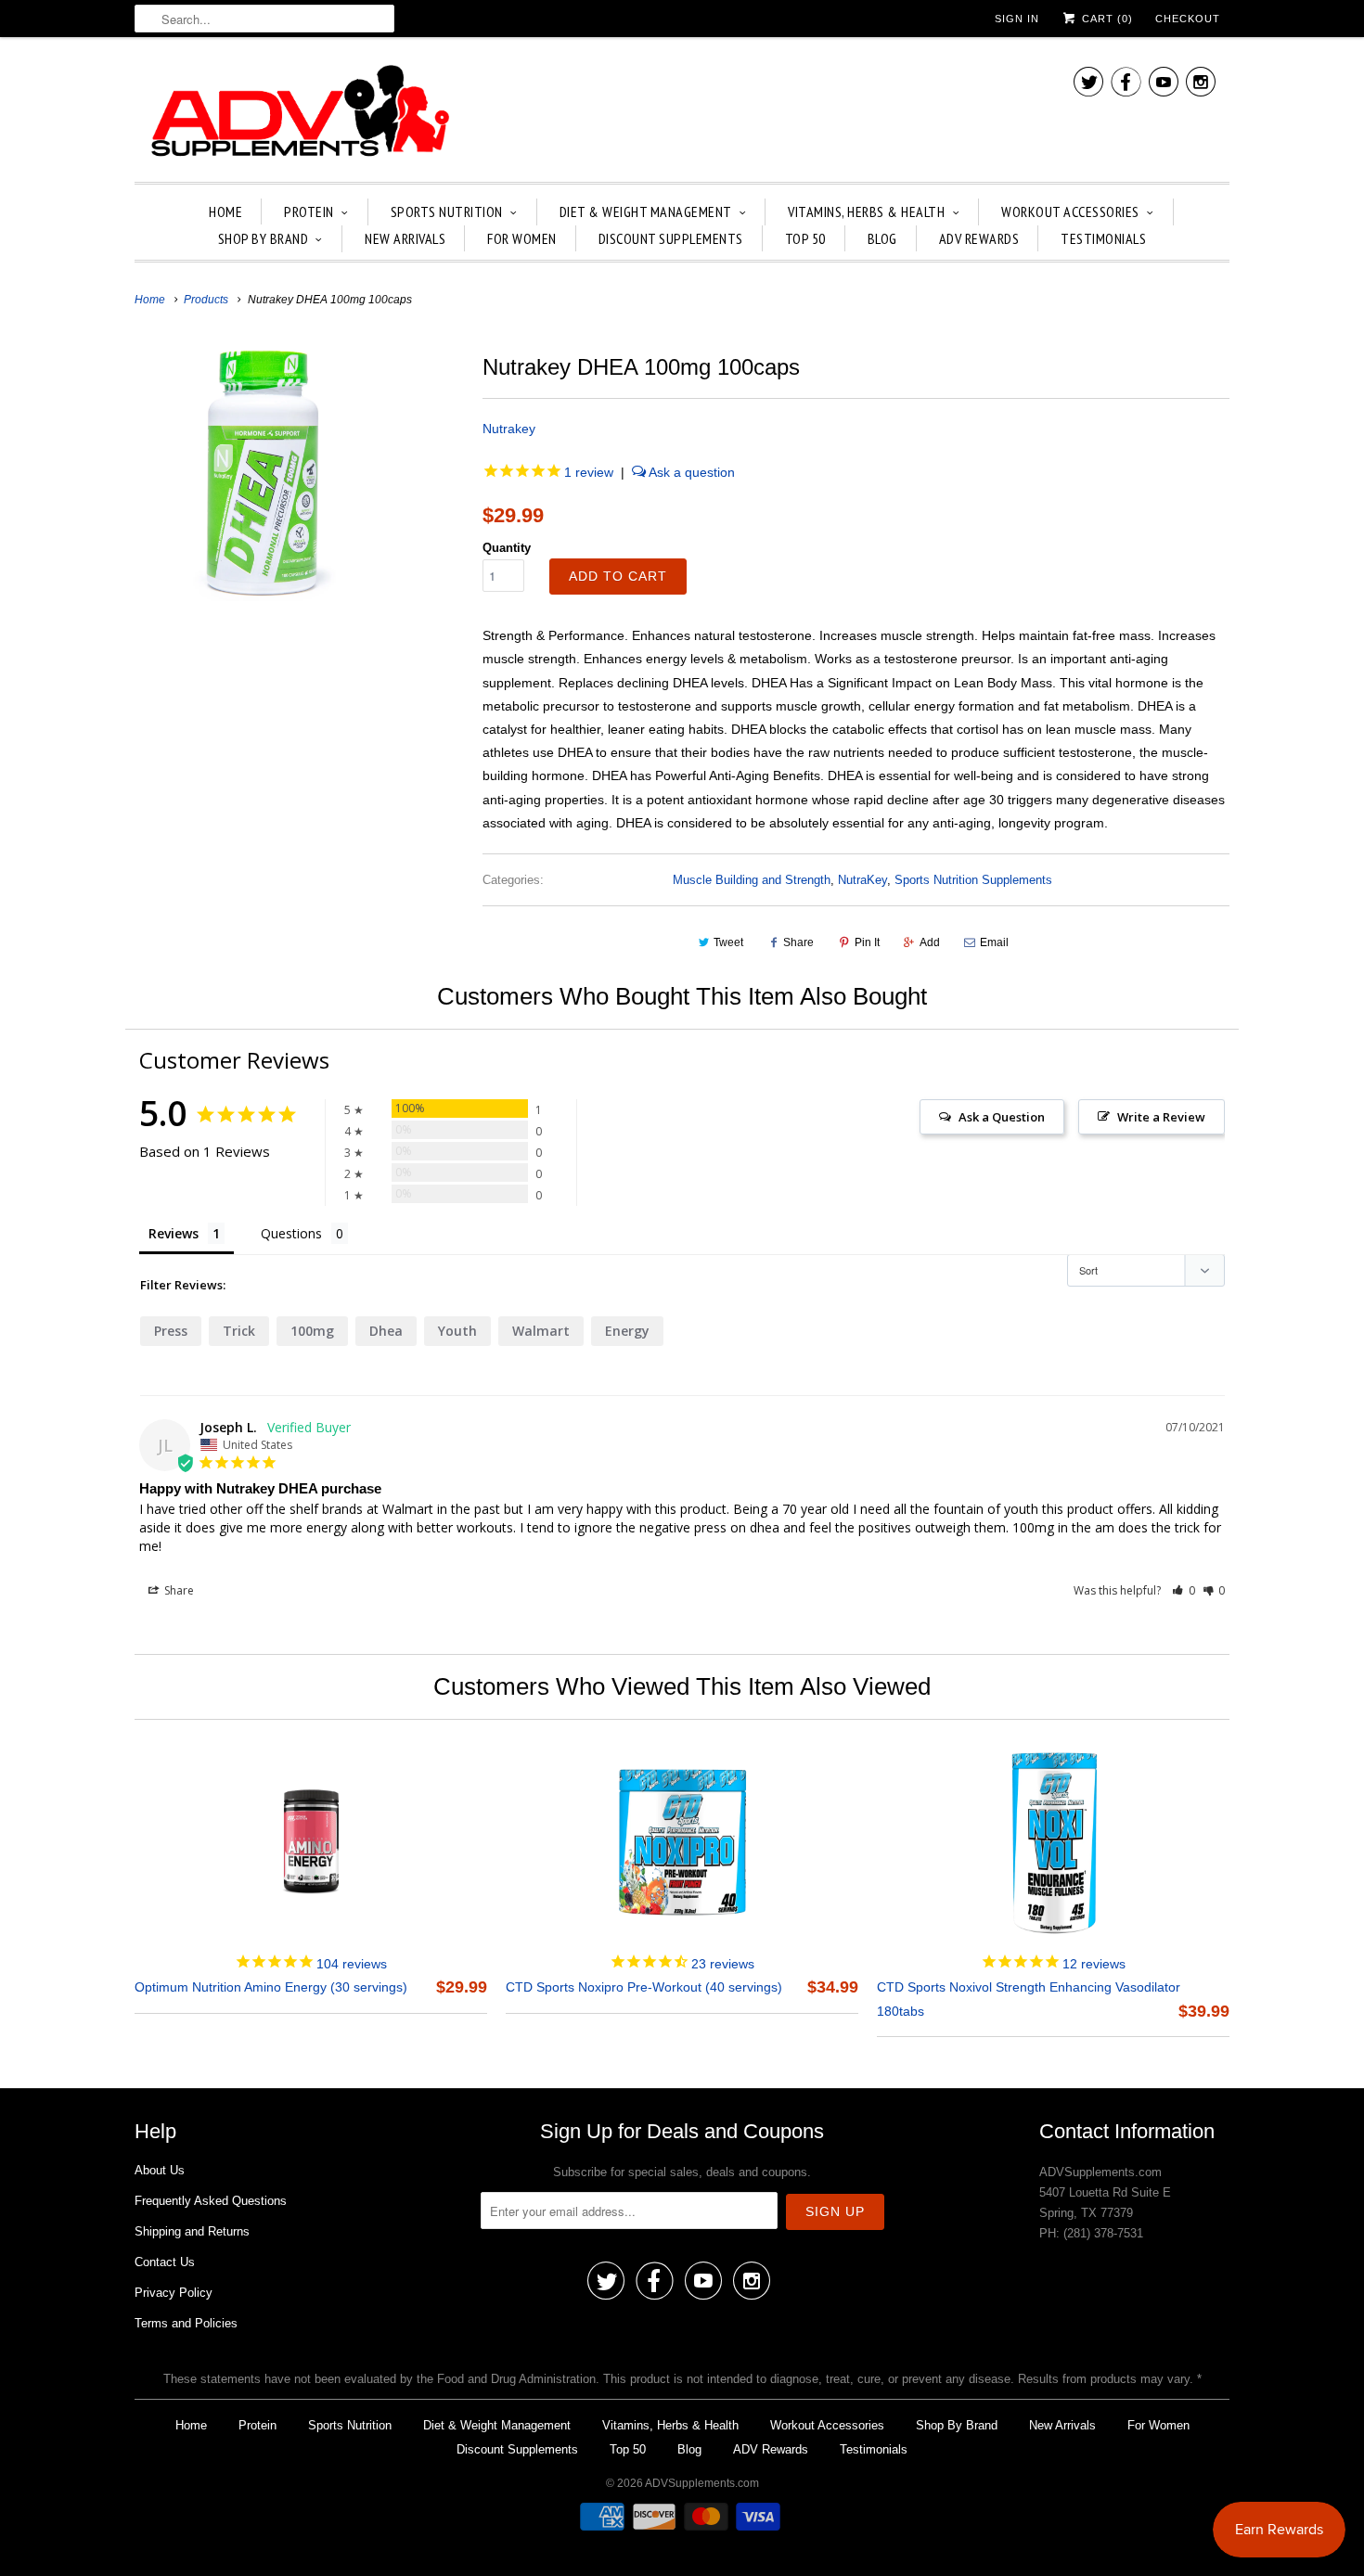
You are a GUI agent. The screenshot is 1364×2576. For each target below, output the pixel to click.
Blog (882, 238)
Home (225, 211)
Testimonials (1103, 238)
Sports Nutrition (447, 211)
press (171, 1331)
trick (239, 1331)
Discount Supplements (671, 238)
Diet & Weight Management (646, 211)
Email (994, 942)
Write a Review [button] (1161, 1117)
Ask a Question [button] (1002, 1117)
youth (457, 1331)
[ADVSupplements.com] (297, 114)
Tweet (728, 942)
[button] (1184, 1590)
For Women (522, 238)
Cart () (1106, 19)
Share (798, 942)
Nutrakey (509, 429)
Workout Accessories (1070, 211)
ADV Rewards (979, 238)
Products (206, 300)
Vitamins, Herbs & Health (866, 211)
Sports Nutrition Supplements (973, 880)
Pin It (867, 942)
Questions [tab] (291, 1233)
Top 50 (805, 238)
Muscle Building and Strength (752, 880)
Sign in (1017, 19)
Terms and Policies (186, 2323)
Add (930, 942)
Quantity (507, 548)
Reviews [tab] (174, 1233)
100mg (312, 1331)
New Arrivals (405, 238)
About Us (160, 2170)
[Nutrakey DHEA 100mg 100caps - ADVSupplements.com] (263, 473)
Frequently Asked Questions (211, 2201)
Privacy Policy (174, 2293)
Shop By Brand (264, 238)
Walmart (541, 1331)
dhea (386, 1331)
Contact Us (165, 2262)
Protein (309, 211)
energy (627, 1331)
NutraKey (862, 880)
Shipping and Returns (192, 2231)
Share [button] (178, 1590)
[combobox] (264, 19)
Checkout (1188, 19)
